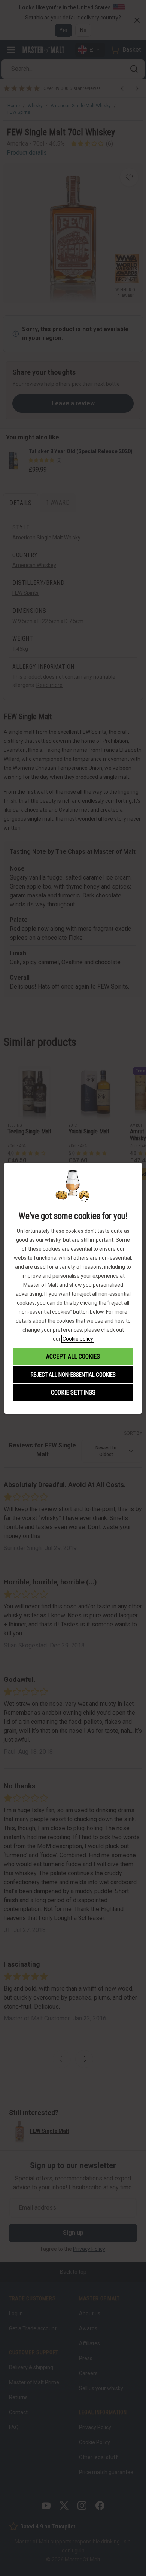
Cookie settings (73, 1393)
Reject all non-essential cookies (73, 1375)
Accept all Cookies (73, 1357)
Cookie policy (78, 1339)
